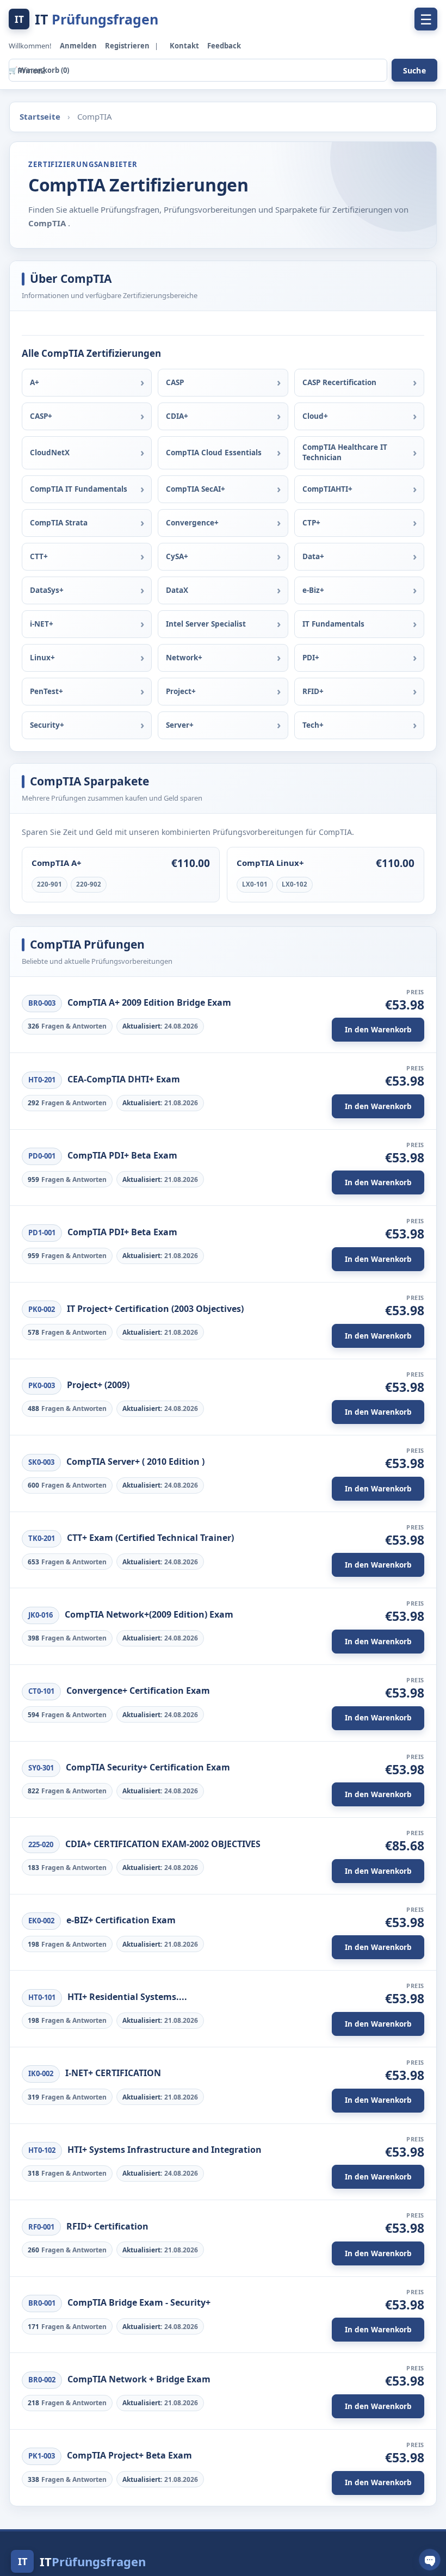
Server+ (180, 725)
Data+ (313, 556)
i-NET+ (42, 624)
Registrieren (128, 46)
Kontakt (185, 46)
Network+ (184, 658)
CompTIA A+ (57, 863)
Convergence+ (192, 523)
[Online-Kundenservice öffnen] (430, 2560)
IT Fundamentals (333, 624)
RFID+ (313, 691)
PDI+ (311, 658)
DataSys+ (47, 590)
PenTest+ (47, 691)
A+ (35, 382)
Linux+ (42, 658)
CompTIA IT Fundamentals (79, 489)
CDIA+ (177, 416)
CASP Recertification (339, 382)
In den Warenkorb (378, 1030)
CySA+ (177, 556)
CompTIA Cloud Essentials (214, 453)
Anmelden (79, 46)
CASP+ (41, 416)
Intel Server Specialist (206, 624)
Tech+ (313, 725)
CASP (175, 382)
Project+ (181, 691)
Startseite (41, 116)
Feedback (224, 46)
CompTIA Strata (59, 523)
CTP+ (311, 523)
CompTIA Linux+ (270, 863)
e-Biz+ (313, 590)
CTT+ (39, 556)
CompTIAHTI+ (327, 489)
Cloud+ (315, 416)
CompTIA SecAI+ (196, 489)
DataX (177, 590)
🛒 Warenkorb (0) (39, 70)
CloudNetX (50, 453)
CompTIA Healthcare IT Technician (345, 453)
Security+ (47, 725)
